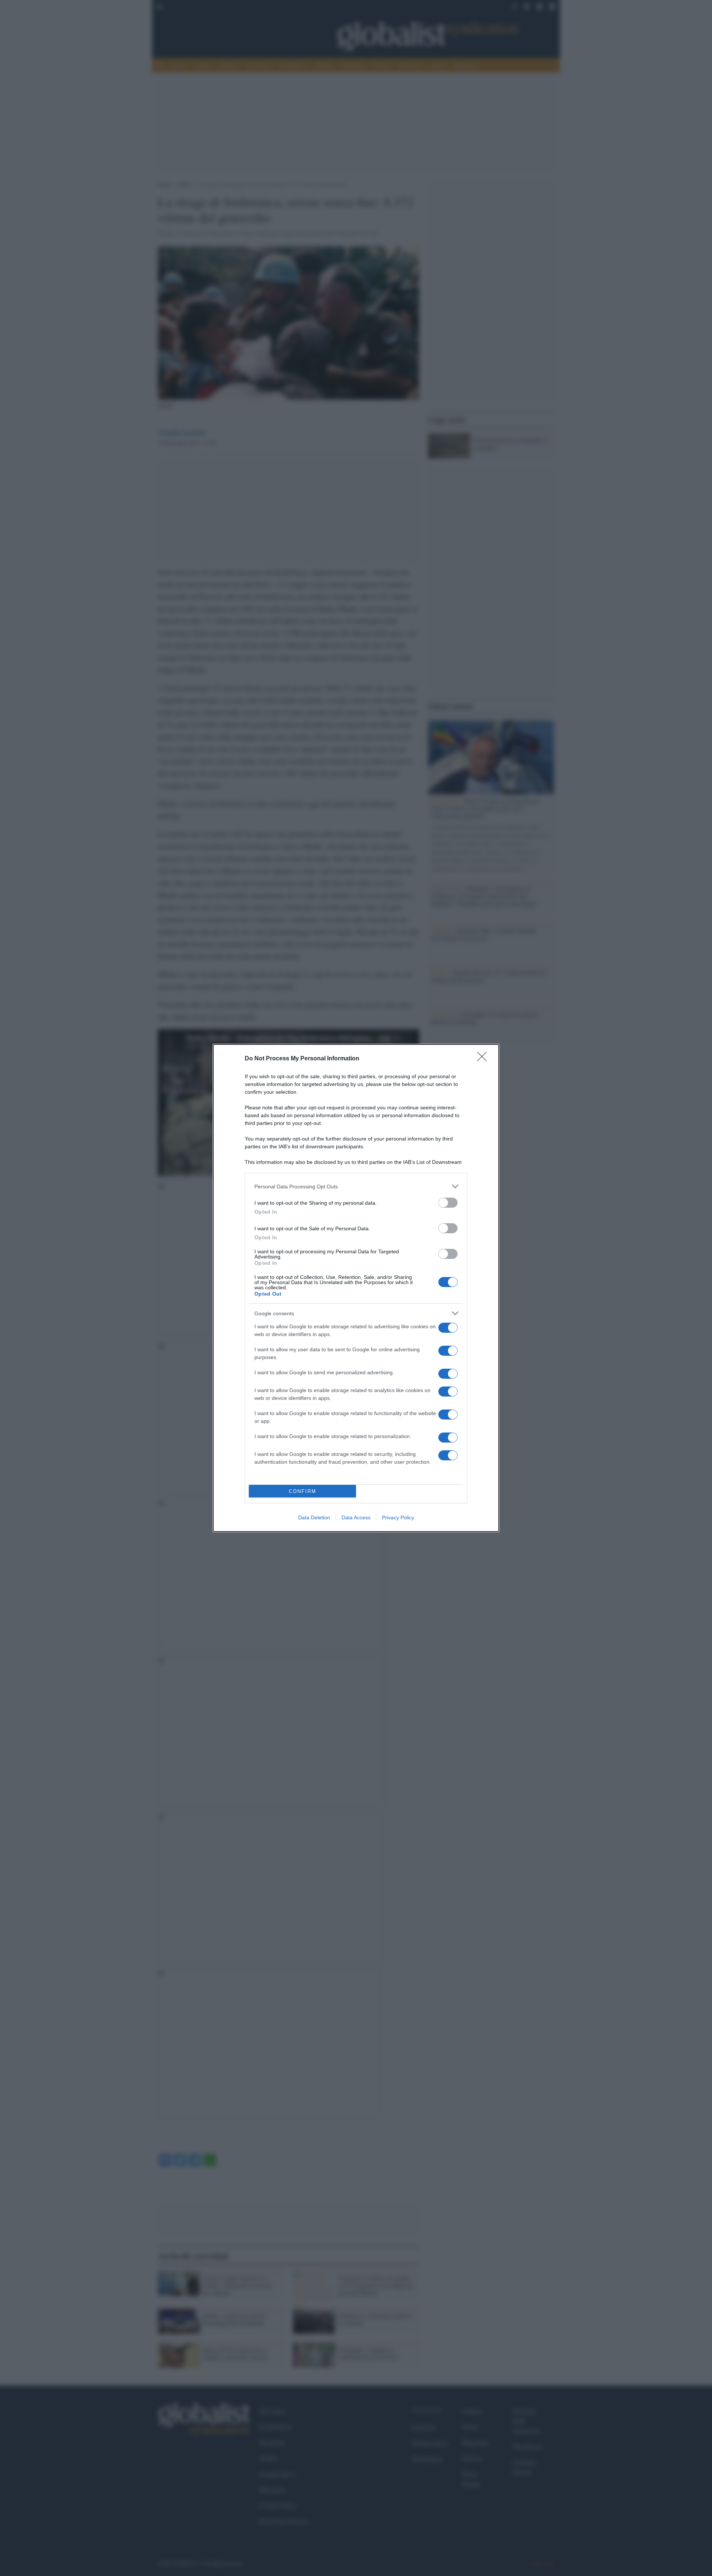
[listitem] (356, 1186)
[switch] (448, 1203)
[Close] (484, 1059)
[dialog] (356, 1288)
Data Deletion (314, 1517)
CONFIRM (303, 1491)
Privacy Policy (398, 1517)
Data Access (356, 1517)
